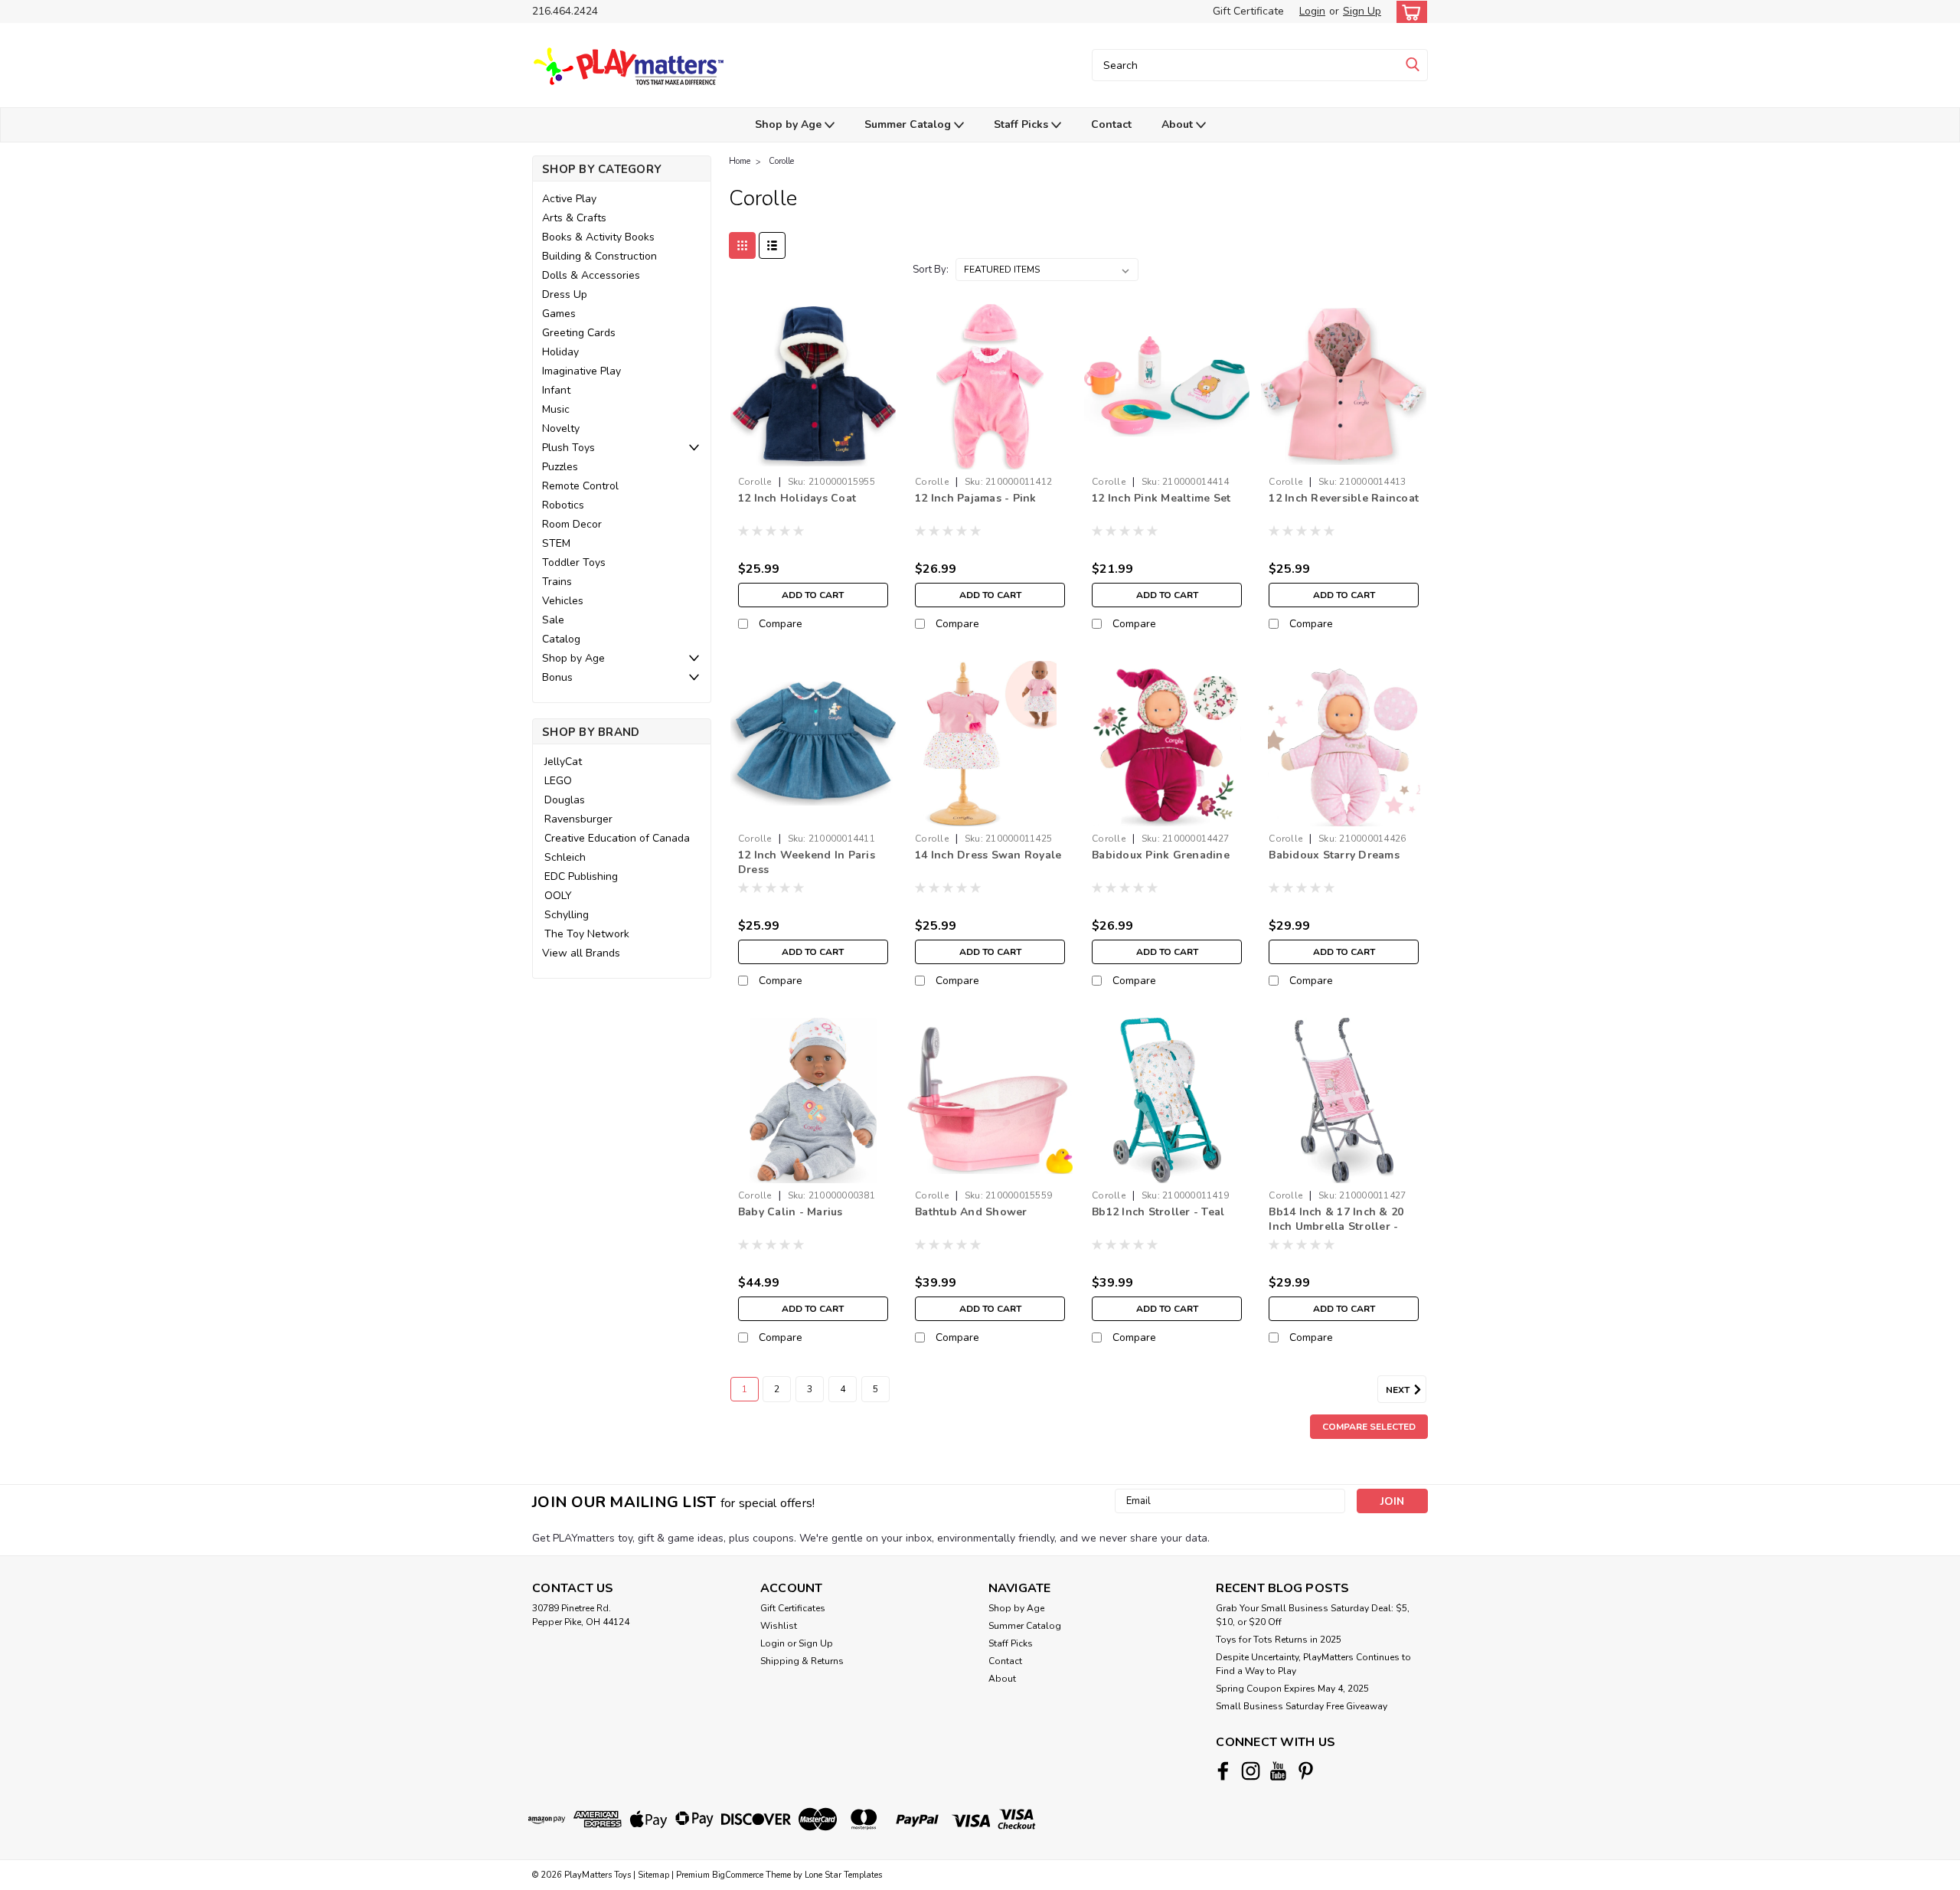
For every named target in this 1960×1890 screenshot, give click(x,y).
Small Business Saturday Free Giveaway (1302, 1706)
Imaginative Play (581, 371)
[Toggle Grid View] (742, 245)
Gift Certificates (793, 1608)
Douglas (565, 800)
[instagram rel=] (1251, 1771)
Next (1399, 1390)
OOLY (558, 896)
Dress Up (565, 294)
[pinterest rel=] (1306, 1771)
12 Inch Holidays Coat (797, 498)
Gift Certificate (1248, 11)
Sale (553, 620)
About (1179, 124)
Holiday (560, 352)
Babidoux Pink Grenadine (1161, 855)
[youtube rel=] (1278, 1771)
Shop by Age (790, 124)
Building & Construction (599, 256)
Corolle (781, 161)
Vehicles (563, 601)
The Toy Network (587, 934)
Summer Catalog (909, 124)
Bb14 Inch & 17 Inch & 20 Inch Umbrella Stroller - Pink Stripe (1336, 1226)
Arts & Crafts (574, 218)
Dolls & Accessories (591, 275)
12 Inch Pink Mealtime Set (1161, 498)
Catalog (561, 639)
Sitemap (653, 1875)
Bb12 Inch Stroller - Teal (1158, 1212)
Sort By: (931, 270)
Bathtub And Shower (971, 1212)
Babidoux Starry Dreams (1334, 855)
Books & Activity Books (598, 237)
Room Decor (572, 524)
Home (740, 161)
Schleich (565, 857)
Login (1312, 11)
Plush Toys (568, 448)
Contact (1111, 124)
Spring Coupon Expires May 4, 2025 (1292, 1689)
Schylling (567, 915)
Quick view (813, 458)
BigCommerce (738, 1875)
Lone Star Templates (843, 1875)
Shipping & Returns (802, 1661)
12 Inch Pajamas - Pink (976, 498)
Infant (556, 390)
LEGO (558, 781)
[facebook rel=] (1223, 1771)
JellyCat (563, 762)
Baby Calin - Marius (791, 1212)
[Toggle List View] (772, 245)
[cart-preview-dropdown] (1408, 12)
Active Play (569, 199)
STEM (556, 543)
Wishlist (779, 1626)
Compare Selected (1369, 1427)
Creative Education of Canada (617, 838)
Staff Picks (1022, 124)
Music (556, 409)
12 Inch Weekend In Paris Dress (807, 862)
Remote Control (580, 486)
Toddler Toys (574, 562)
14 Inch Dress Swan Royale (988, 855)
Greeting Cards (579, 333)
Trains (557, 582)
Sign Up (1362, 11)
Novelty (561, 428)
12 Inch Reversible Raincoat (1344, 498)
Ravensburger (578, 819)
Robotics (563, 505)
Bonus (557, 677)
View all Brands (581, 953)
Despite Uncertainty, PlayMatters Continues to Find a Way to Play (1313, 1664)
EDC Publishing (581, 876)
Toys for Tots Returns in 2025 (1279, 1640)
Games (559, 314)
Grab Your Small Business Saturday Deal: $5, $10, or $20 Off (1313, 1615)
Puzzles (560, 467)
